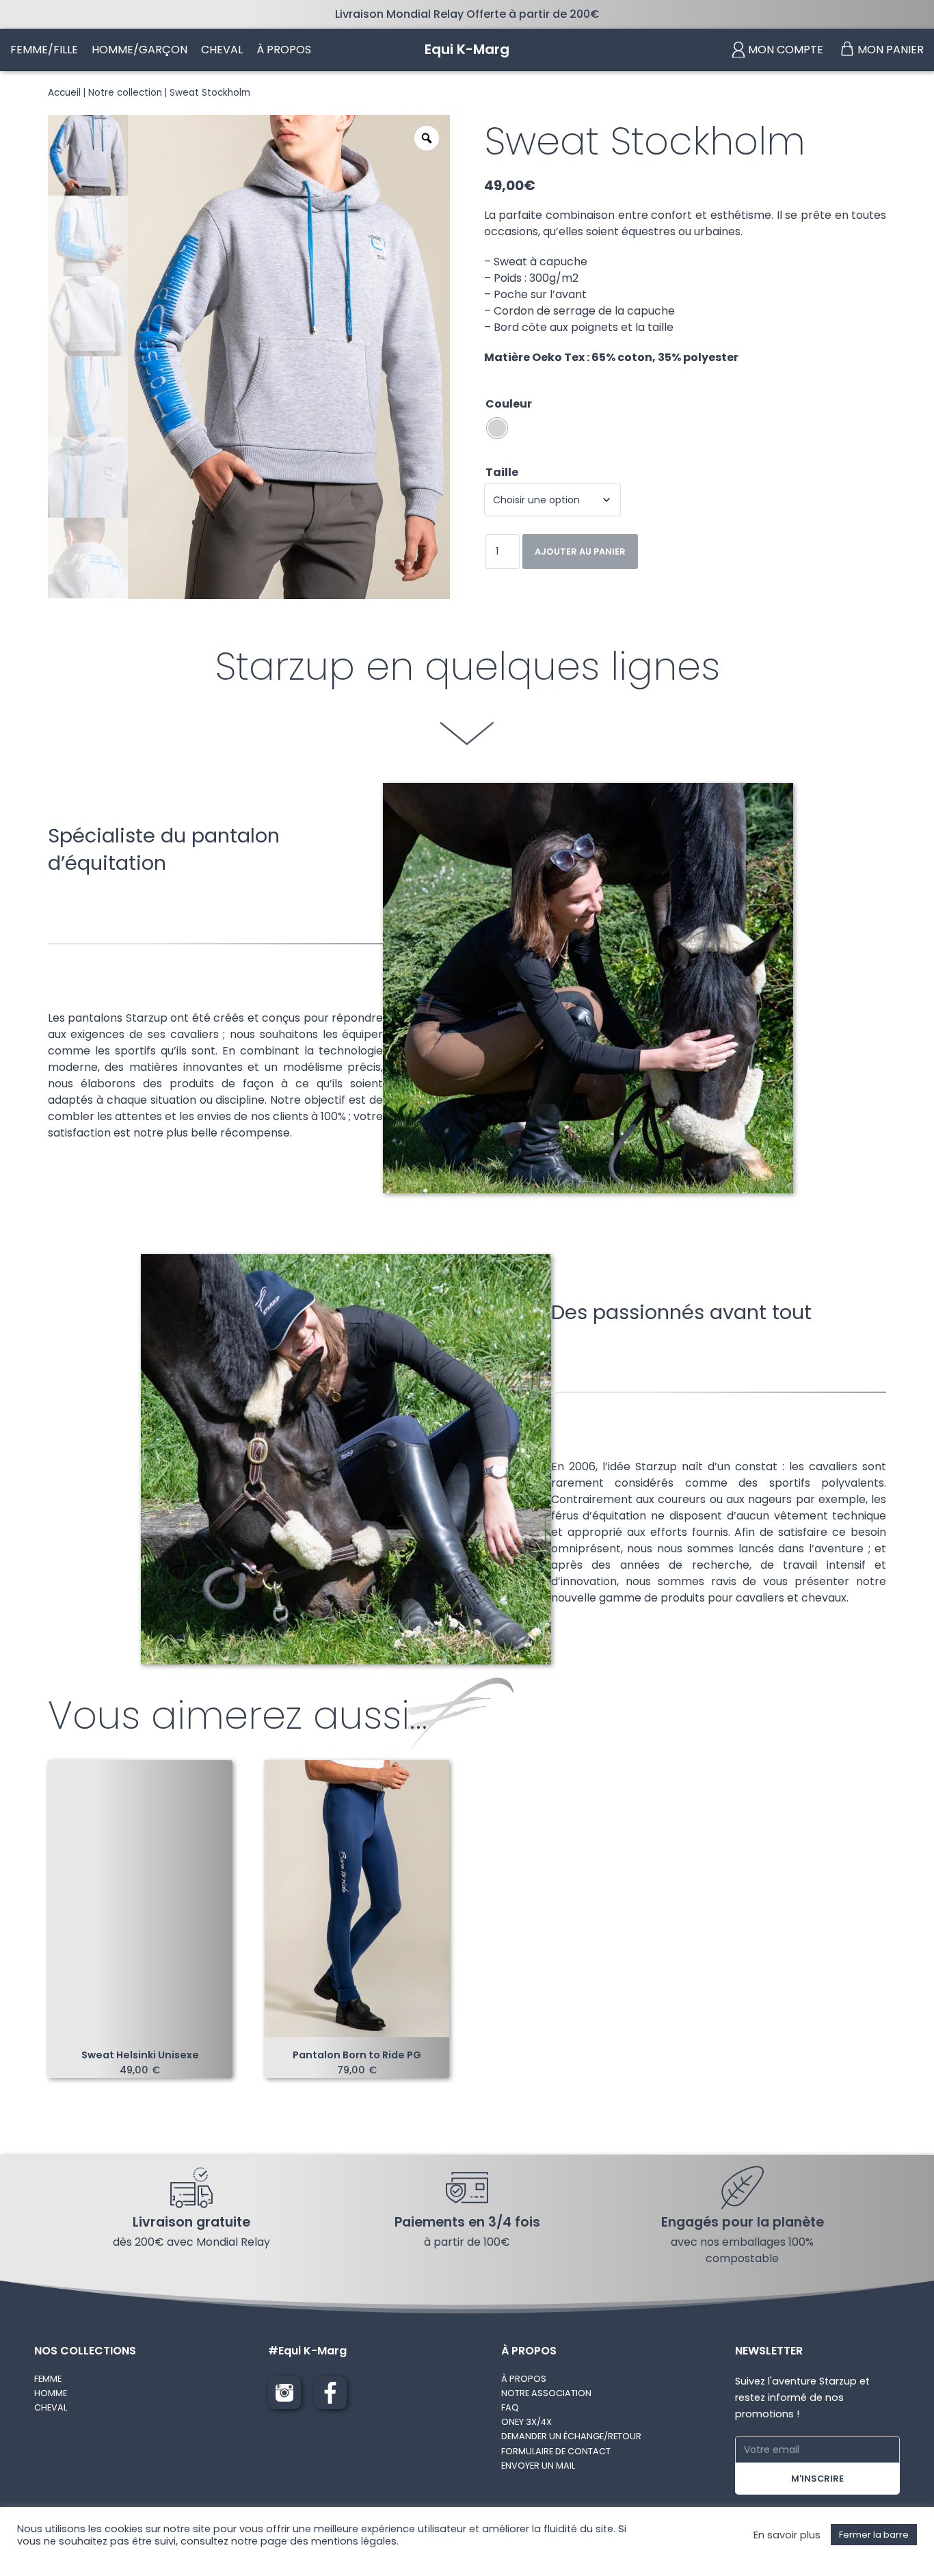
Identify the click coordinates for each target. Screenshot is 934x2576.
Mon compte (786, 50)
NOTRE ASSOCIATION (546, 2393)
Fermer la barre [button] (874, 2535)
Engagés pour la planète (743, 2222)
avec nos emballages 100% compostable (742, 2250)
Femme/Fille (44, 50)
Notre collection (125, 93)
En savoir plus (787, 2535)
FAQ (510, 2407)
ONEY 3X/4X (526, 2422)
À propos (284, 50)
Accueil (64, 93)
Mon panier (891, 50)
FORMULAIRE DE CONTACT (556, 2451)
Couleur (509, 404)
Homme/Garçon (139, 50)
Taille (502, 472)
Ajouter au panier (580, 552)
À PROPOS (524, 2379)
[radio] (497, 428)
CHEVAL (51, 2407)
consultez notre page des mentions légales (289, 2541)
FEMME (48, 2379)
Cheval (222, 50)
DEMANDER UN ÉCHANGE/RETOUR (571, 2436)
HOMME (51, 2393)
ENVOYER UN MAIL (538, 2466)
